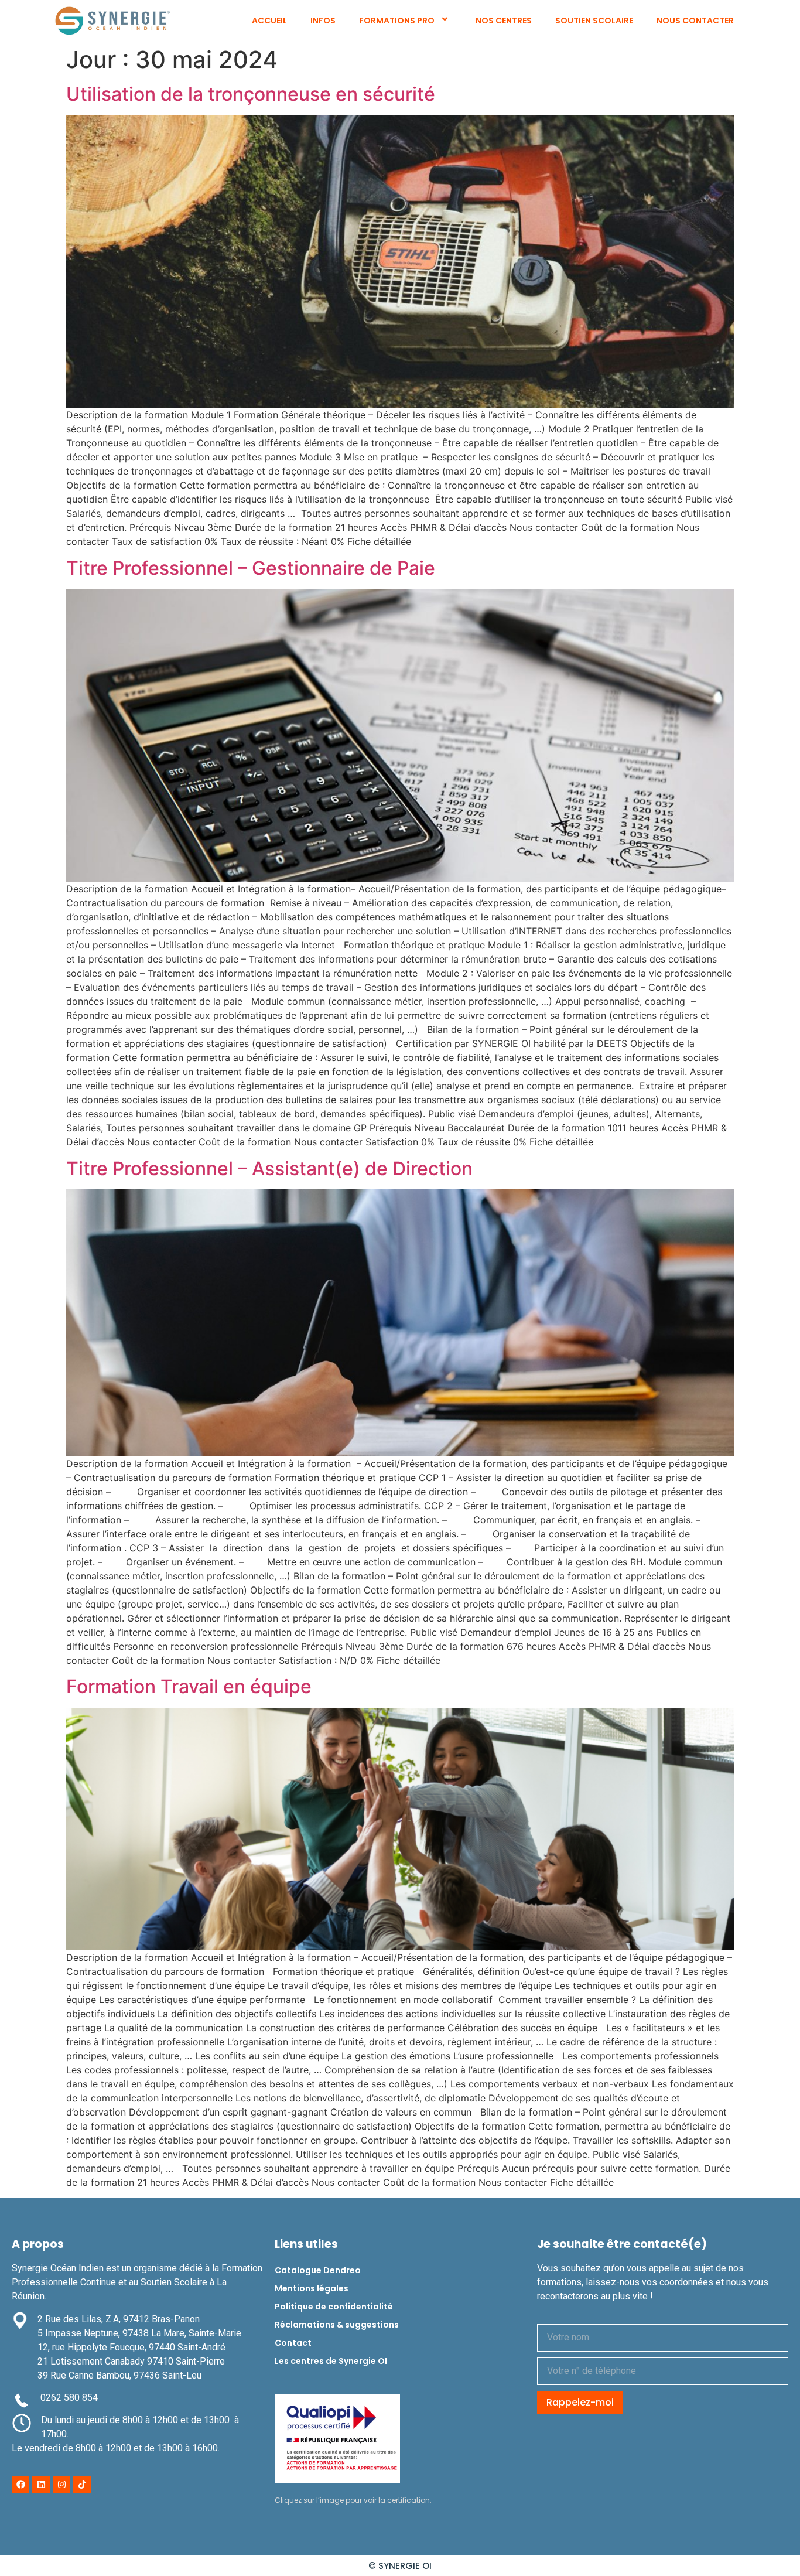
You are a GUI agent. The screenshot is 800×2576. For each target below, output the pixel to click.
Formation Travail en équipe (189, 1686)
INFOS (323, 21)
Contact (293, 2343)
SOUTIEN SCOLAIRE (594, 21)
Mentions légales (312, 2288)
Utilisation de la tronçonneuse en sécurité (251, 94)
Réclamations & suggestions (337, 2325)
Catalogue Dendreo (318, 2270)
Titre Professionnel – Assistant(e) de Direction (269, 1168)
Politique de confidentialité (334, 2307)
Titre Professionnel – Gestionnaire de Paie (251, 568)
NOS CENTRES (504, 21)
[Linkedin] (41, 2485)
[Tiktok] (82, 2485)
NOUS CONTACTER (695, 21)
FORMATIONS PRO (397, 21)
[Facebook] (20, 2485)
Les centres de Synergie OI (331, 2361)
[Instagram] (61, 2485)
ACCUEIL (269, 21)
